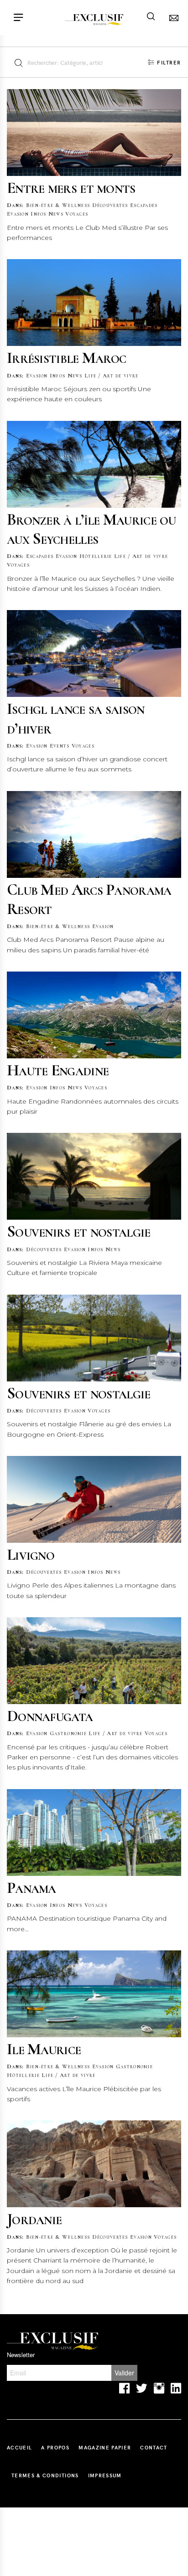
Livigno (31, 1554)
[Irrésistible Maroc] (94, 303)
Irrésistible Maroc (66, 358)
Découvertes (110, 205)
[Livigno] (94, 1499)
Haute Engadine (58, 1070)
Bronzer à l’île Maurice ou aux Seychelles (91, 529)
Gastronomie (68, 1733)
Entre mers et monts (71, 188)
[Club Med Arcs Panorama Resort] (94, 834)
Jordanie (34, 2219)
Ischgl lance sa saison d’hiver (76, 718)
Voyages (77, 214)
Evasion (18, 214)
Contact (154, 2447)
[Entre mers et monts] (94, 133)
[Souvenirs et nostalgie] (94, 1176)
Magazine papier (105, 2447)
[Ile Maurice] (94, 1994)
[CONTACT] (172, 18)
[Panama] (94, 1832)
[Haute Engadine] (94, 1015)
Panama (31, 1888)
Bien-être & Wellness (58, 205)
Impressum (105, 2475)
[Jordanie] (94, 2164)
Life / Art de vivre (111, 376)
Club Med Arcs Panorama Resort (89, 899)
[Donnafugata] (94, 1661)
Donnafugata (50, 1716)
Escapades (144, 205)
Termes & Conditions (45, 2475)
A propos (55, 2447)
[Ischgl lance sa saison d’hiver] (94, 653)
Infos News (47, 214)
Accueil (19, 2447)
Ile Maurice (44, 2049)
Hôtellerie (96, 556)
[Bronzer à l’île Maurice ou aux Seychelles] (94, 464)
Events (60, 746)
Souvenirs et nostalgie (79, 1231)
